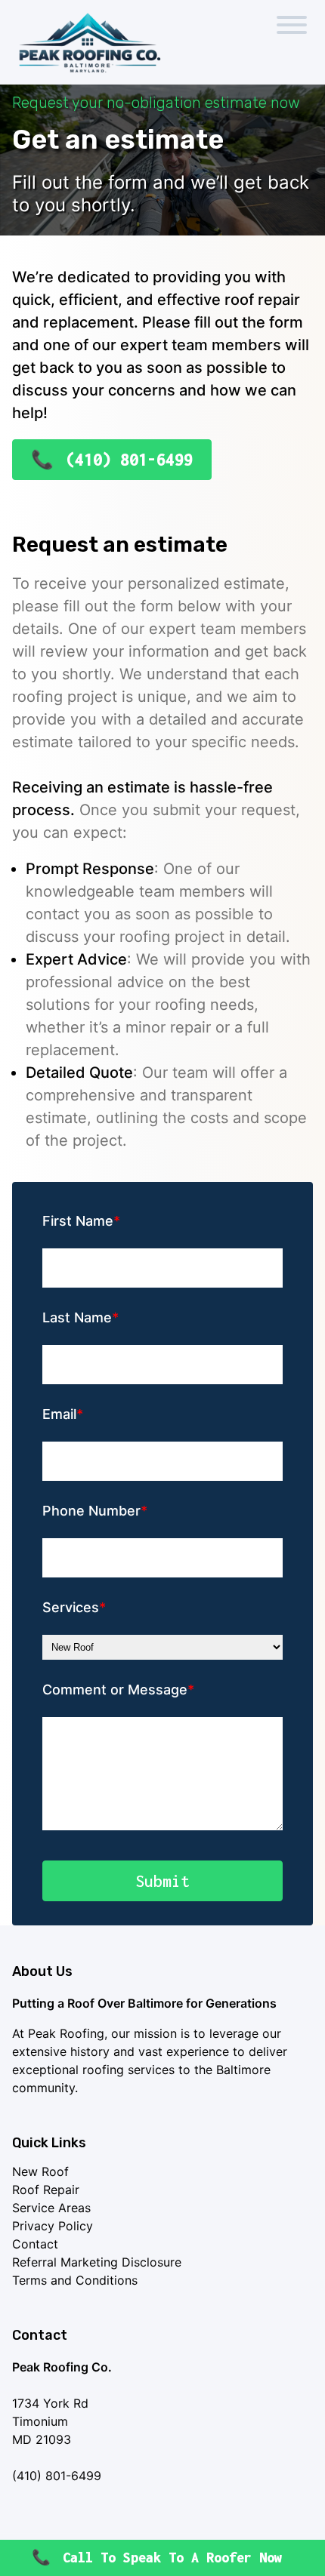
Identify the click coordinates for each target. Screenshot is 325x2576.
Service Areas (51, 2208)
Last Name (77, 1317)
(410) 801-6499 (129, 460)
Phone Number (91, 1511)
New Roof (40, 2171)
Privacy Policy (53, 2226)
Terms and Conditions (75, 2280)
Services (71, 1607)
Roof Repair (46, 2190)
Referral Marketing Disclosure (97, 2262)
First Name (78, 1221)
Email (59, 1414)
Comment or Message (115, 1690)
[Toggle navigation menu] (292, 27)
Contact (35, 2244)
